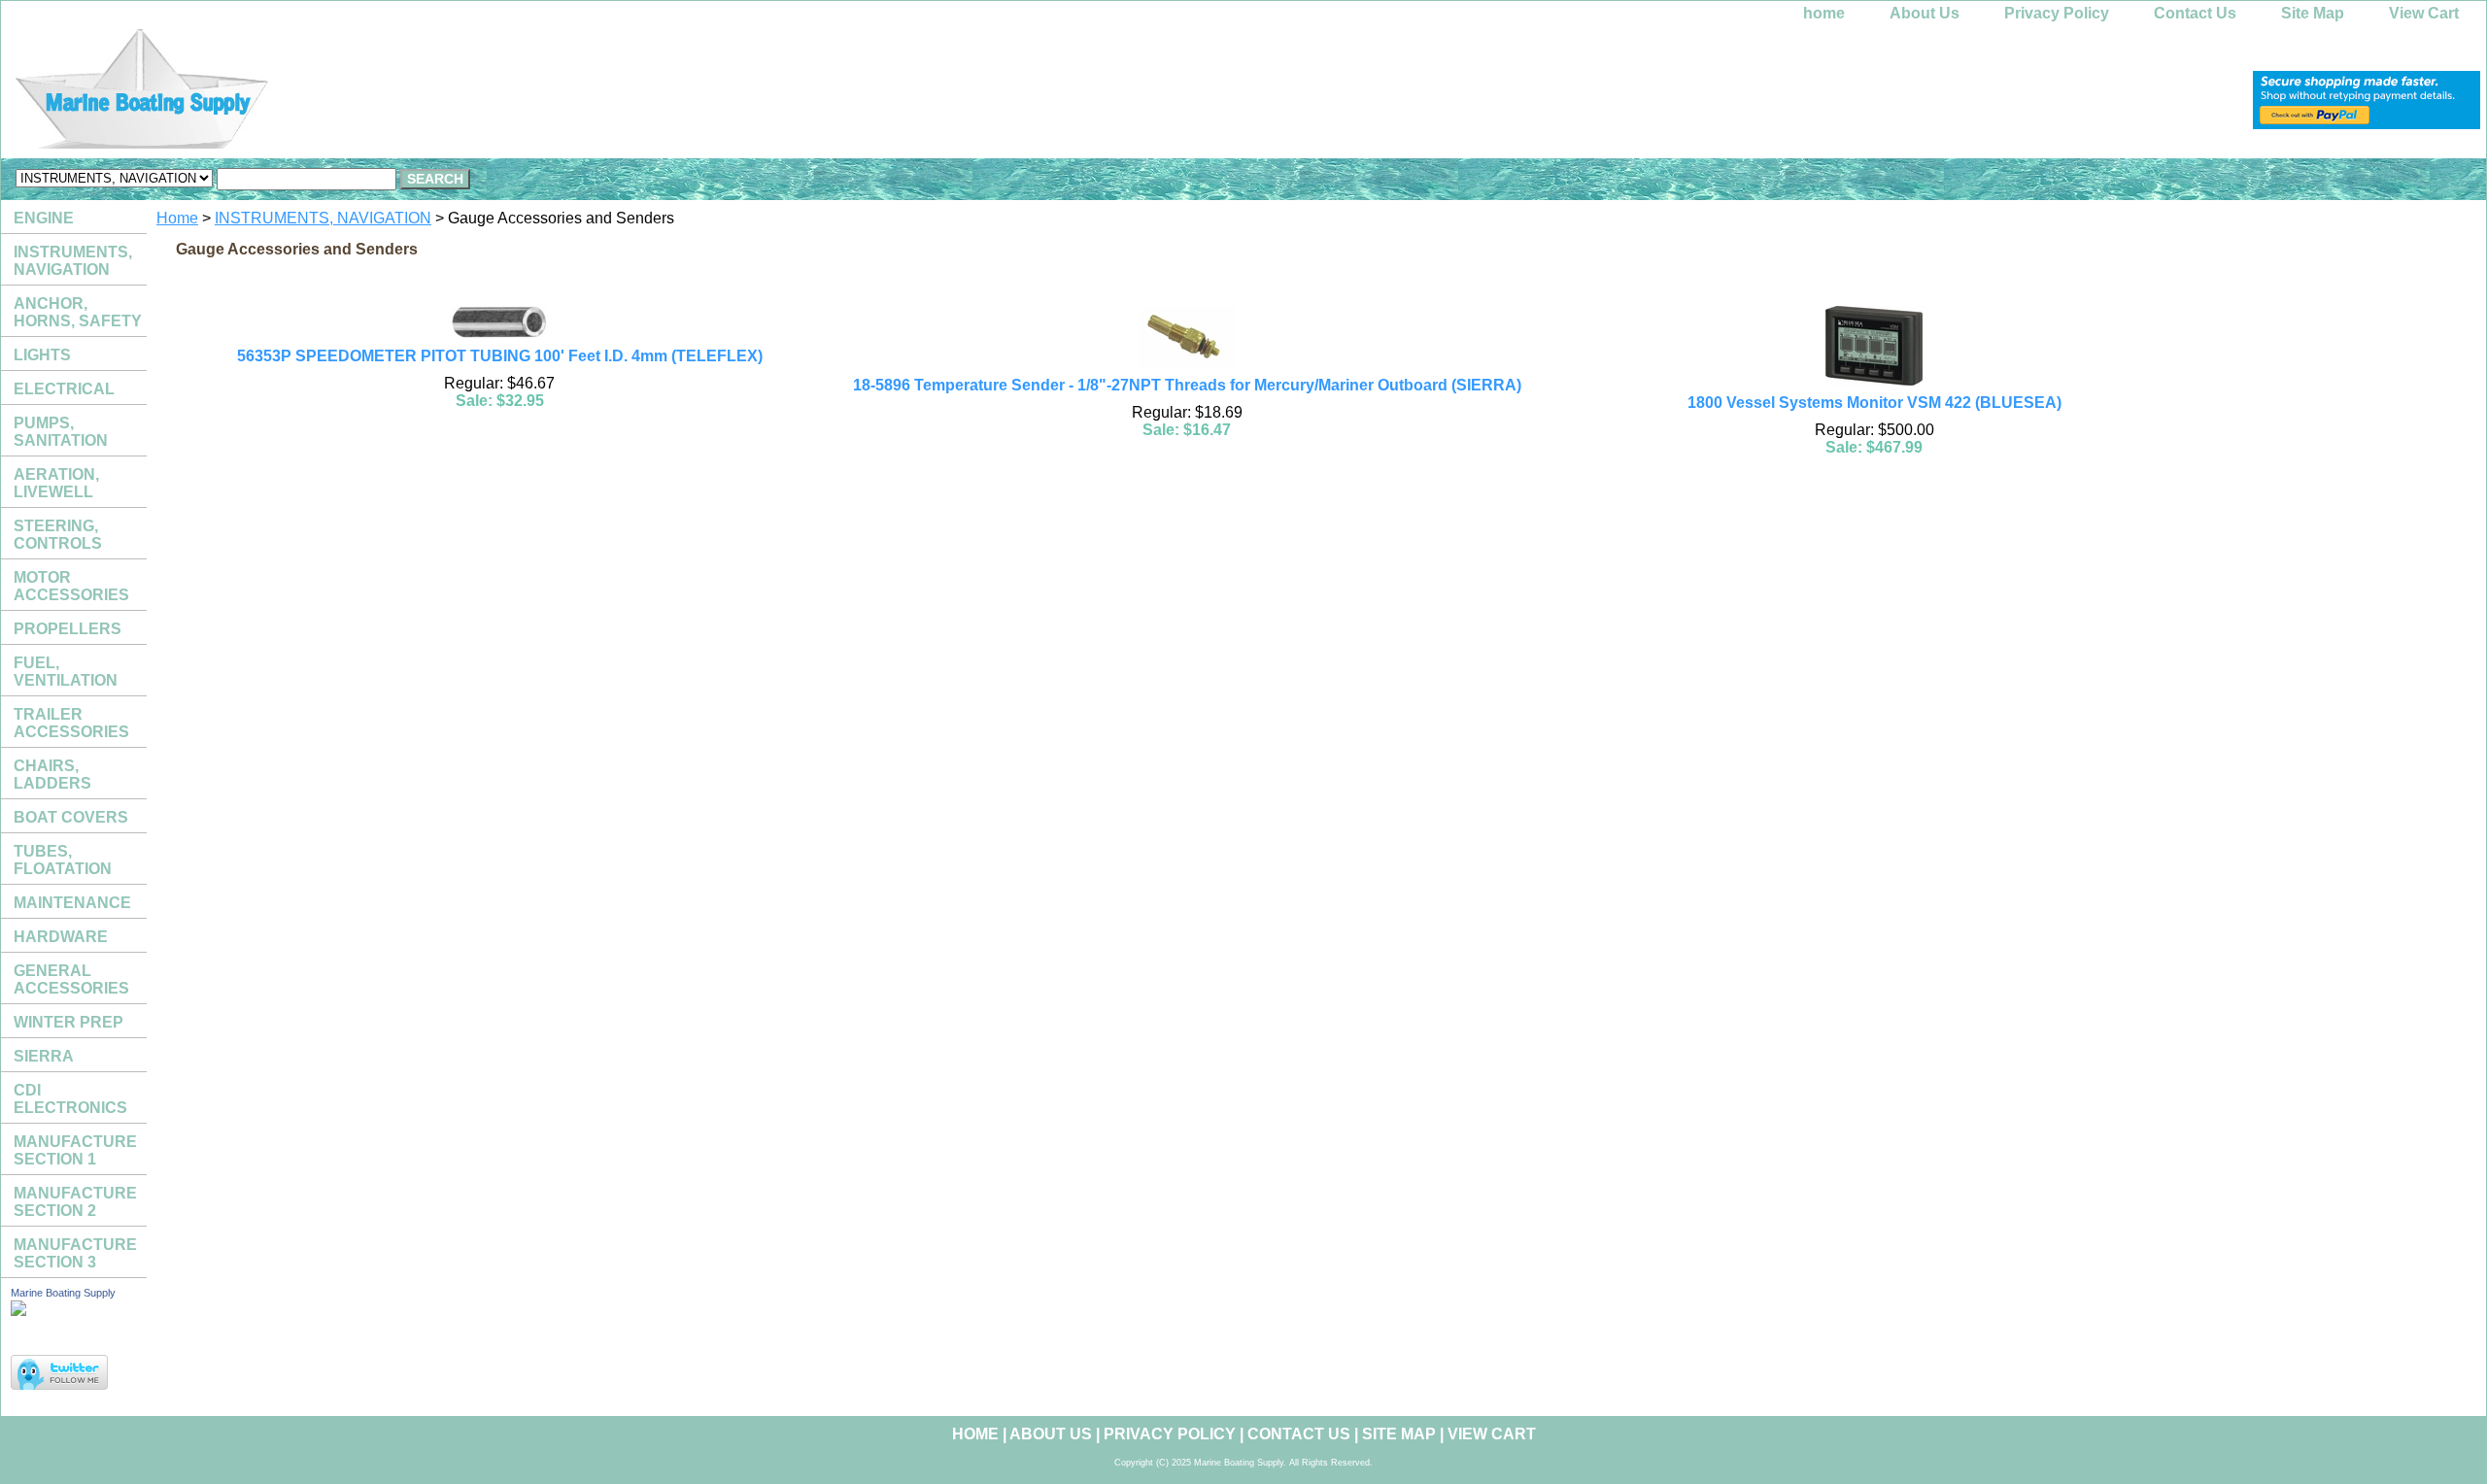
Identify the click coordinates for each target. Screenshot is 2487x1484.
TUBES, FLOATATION (63, 860)
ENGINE (44, 218)
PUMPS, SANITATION (61, 432)
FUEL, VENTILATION (66, 672)
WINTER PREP (68, 1022)
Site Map (2313, 13)
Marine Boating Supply (63, 1293)
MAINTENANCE (72, 903)
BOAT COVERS (71, 817)
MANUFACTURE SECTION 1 (75, 1150)
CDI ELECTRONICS (70, 1099)
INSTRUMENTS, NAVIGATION (323, 218)
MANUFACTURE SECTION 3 (75, 1253)
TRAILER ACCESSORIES (71, 723)
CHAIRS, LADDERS (52, 775)
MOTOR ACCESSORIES (71, 586)
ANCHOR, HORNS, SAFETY (78, 312)
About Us (1925, 13)
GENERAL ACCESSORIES (71, 979)
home (1824, 13)
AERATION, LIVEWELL (56, 483)
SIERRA (44, 1056)
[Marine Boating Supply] (244, 94)
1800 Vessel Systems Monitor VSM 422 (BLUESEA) (1874, 403)
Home (177, 218)
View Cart (2424, 13)
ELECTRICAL (64, 389)
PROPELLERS (68, 629)
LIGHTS (42, 355)
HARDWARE (61, 937)
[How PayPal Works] (2367, 124)
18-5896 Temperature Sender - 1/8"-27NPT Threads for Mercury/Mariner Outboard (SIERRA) (1187, 385)
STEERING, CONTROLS (58, 535)
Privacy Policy (2057, 13)
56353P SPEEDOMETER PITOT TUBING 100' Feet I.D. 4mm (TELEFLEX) (500, 356)
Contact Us (2195, 13)
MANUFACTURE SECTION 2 (75, 1202)
